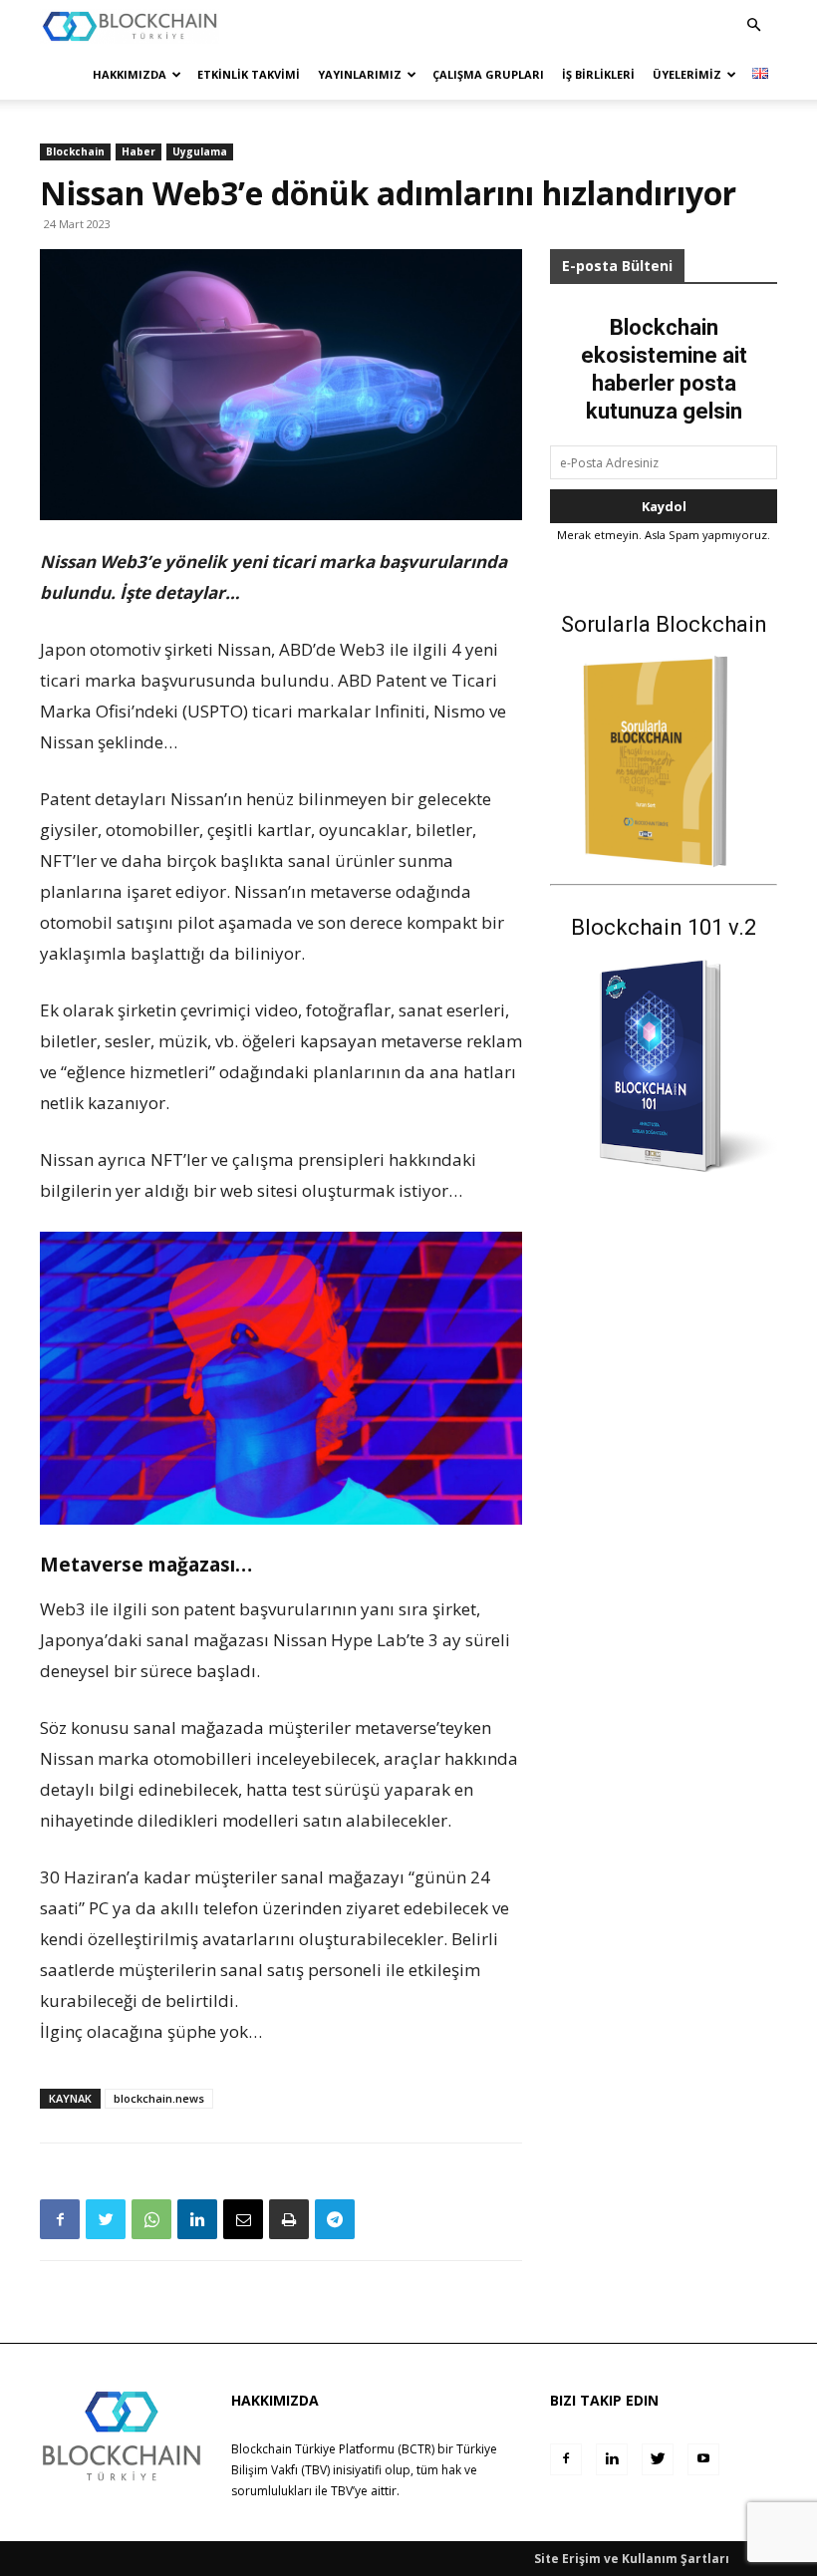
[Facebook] (60, 2219)
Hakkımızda (130, 74)
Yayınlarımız (360, 74)
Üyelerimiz (687, 74)
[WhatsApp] (151, 2219)
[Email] (243, 2219)
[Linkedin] (197, 2219)
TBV (342, 2491)
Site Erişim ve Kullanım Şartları (632, 2559)
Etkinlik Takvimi (249, 74)
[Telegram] (335, 2219)
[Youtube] (703, 2459)
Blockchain (75, 151)
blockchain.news (159, 2098)
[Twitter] (106, 2219)
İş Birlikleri (598, 74)
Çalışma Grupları (488, 74)
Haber (138, 151)
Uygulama (200, 151)
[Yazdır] (289, 2219)
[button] (753, 25)
